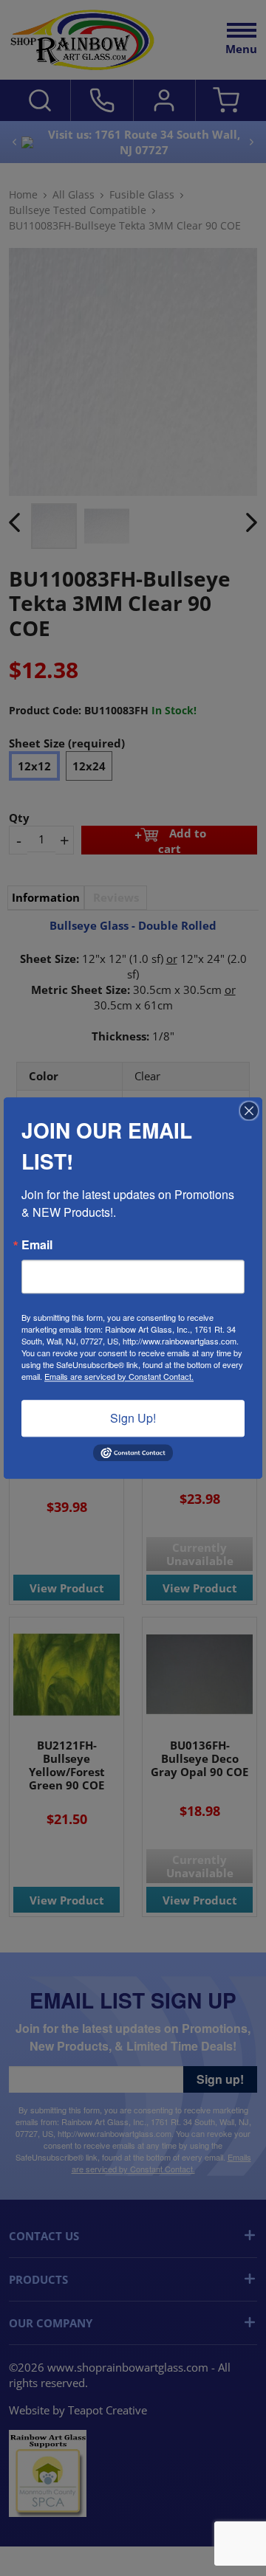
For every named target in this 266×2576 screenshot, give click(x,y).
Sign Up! (133, 1418)
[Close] (249, 1111)
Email (37, 1245)
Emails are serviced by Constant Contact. (119, 1376)
